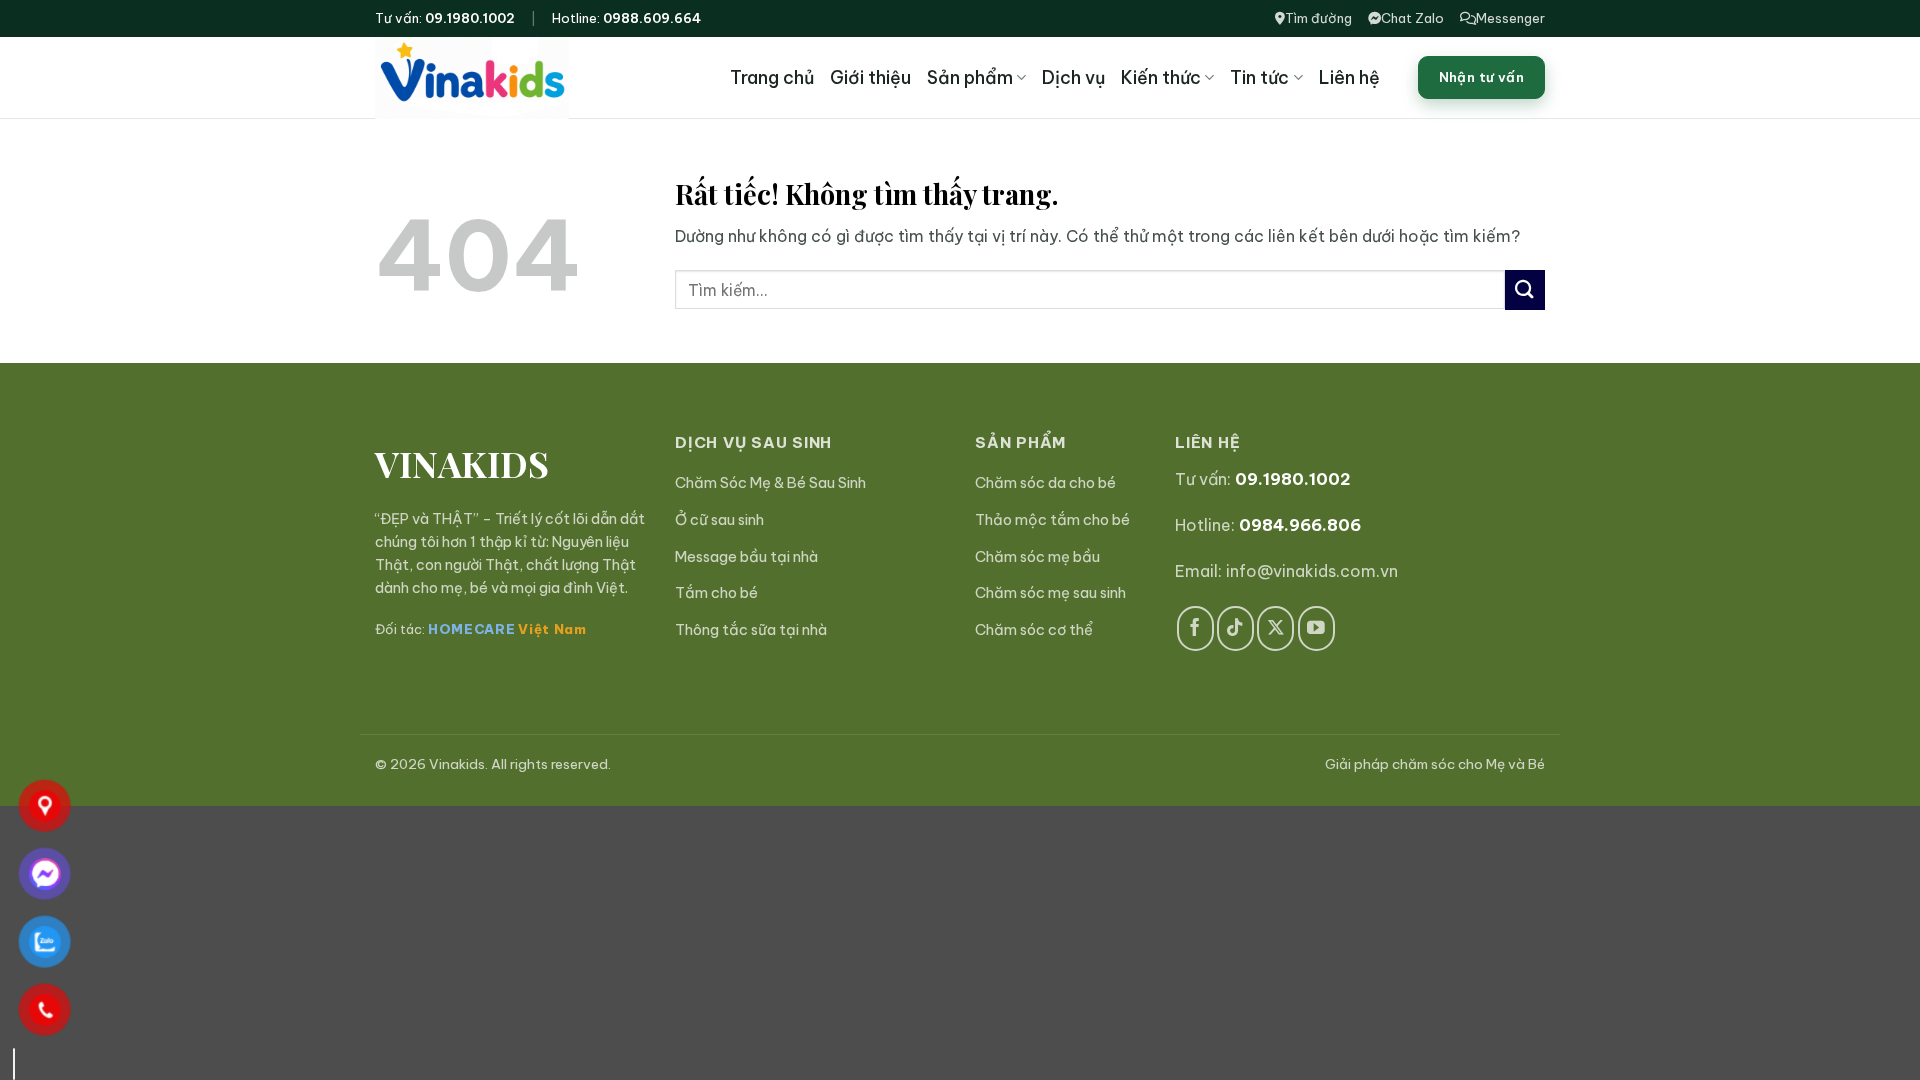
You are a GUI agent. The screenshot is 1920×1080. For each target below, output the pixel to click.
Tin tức (1259, 77)
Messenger (1510, 18)
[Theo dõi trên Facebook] (1195, 628)
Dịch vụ (1073, 77)
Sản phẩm (970, 77)
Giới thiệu (870, 77)
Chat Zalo (1412, 18)
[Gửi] (1525, 289)
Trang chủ (772, 77)
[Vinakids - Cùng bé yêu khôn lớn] (518, 78)
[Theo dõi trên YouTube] (1316, 628)
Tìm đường (1318, 18)
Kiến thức (1161, 77)
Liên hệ (1349, 77)
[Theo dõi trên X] (1275, 628)
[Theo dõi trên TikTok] (1235, 628)
